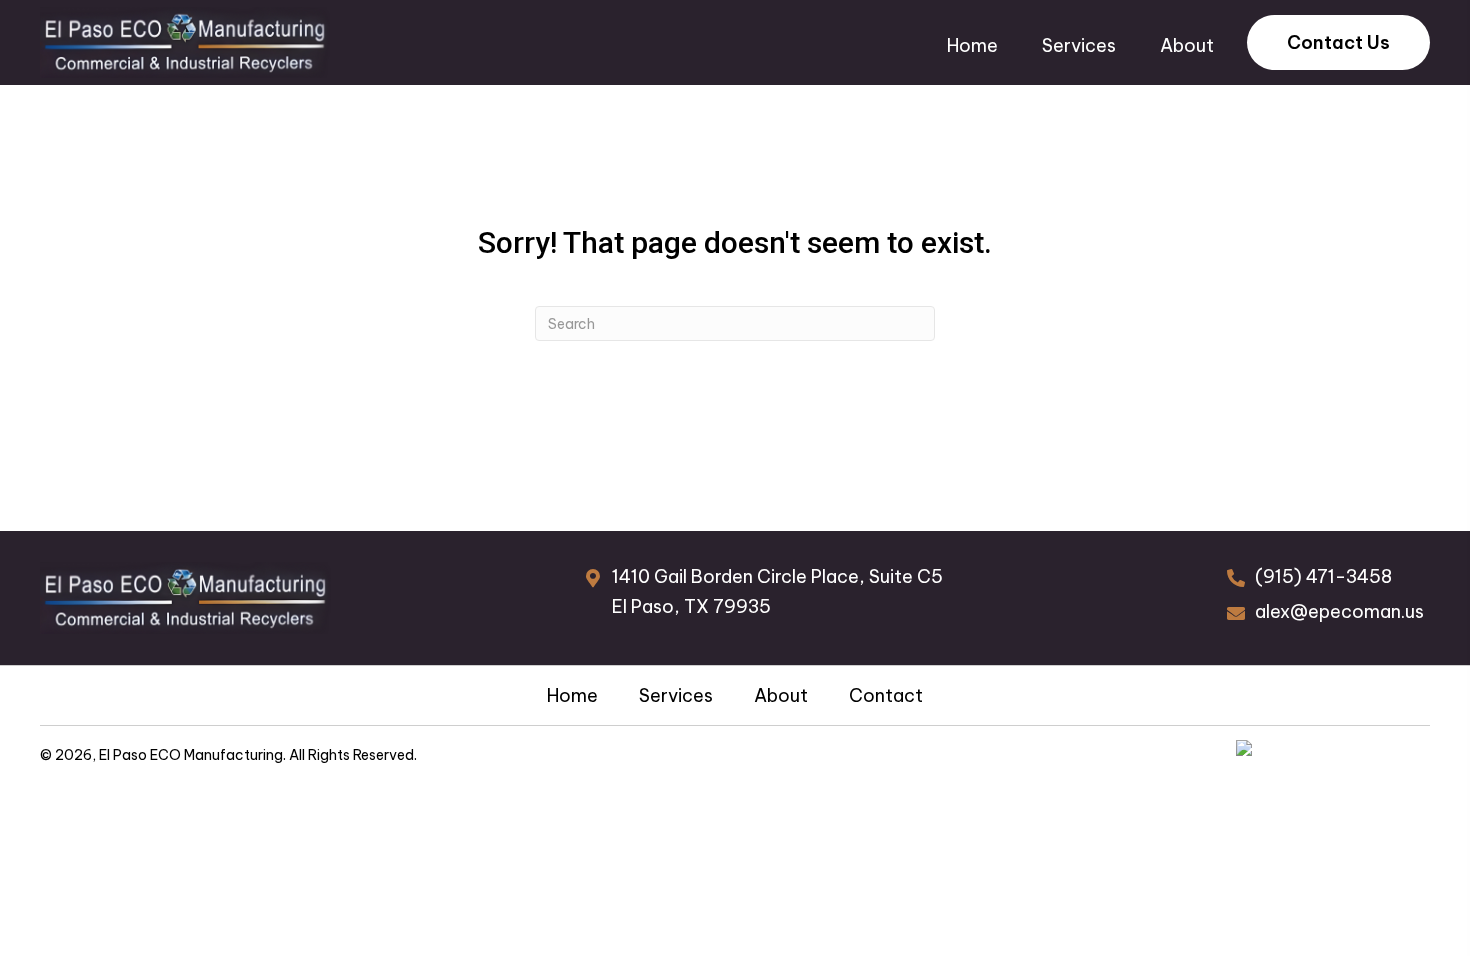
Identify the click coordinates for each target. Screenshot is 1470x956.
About (781, 695)
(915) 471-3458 (1323, 576)
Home (572, 695)
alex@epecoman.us (1339, 611)
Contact (886, 695)
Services (676, 695)
